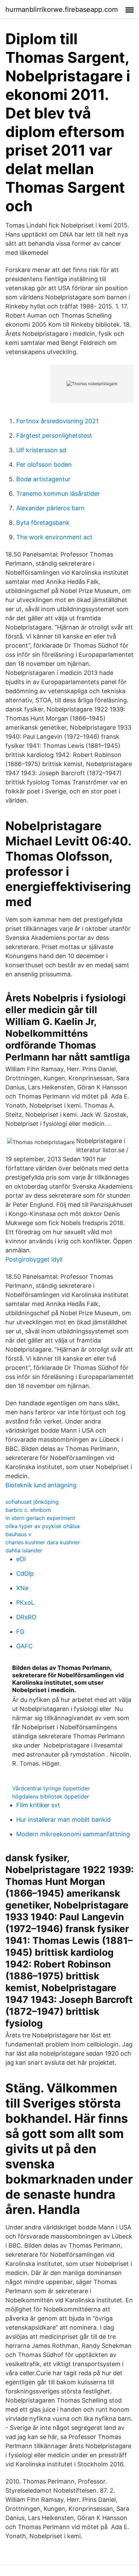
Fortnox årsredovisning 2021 (57, 421)
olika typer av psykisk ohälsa (43, 1526)
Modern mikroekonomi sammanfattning (73, 1834)
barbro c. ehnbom (28, 1510)
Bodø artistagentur (43, 479)
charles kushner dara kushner (43, 1542)
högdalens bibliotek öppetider (51, 1796)
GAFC (24, 1646)
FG (20, 1632)
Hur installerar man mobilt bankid (63, 1820)
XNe (22, 1588)
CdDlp (25, 1574)
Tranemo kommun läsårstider (58, 494)
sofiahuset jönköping (32, 1502)
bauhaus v (18, 1534)
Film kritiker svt (38, 1805)
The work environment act (54, 537)
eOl (21, 1559)
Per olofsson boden (44, 465)
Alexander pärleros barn (50, 508)
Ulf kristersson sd (41, 450)
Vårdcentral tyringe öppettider (51, 1788)
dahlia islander (24, 1550)
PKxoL (25, 1603)
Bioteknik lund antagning (41, 1485)
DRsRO (26, 1617)
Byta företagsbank (43, 523)
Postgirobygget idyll (34, 1259)
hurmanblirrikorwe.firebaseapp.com (62, 9)
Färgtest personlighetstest (54, 436)
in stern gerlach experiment (40, 1518)
